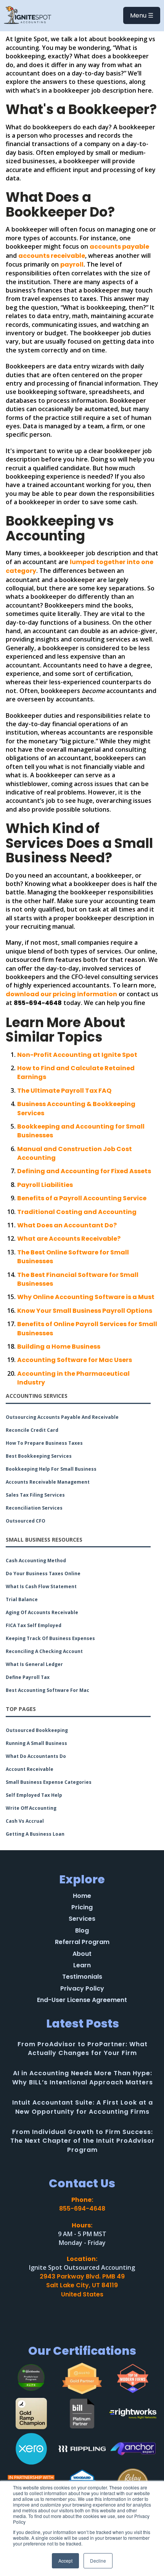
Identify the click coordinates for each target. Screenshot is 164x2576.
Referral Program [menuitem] (82, 1942)
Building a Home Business (59, 1347)
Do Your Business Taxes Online (43, 1574)
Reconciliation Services (34, 1508)
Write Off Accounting (31, 1808)
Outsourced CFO (26, 1521)
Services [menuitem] (82, 1919)
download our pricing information (61, 994)
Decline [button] (98, 2561)
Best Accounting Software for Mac (47, 1690)
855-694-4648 (82, 2209)
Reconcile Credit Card (32, 1430)
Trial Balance (22, 1600)
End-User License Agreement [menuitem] (82, 2000)
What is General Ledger (34, 1664)
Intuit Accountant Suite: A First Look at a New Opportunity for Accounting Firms (83, 2107)
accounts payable (119, 247)
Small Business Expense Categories (49, 1782)
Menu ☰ (142, 15)
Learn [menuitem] (82, 1965)
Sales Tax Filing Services (35, 1495)
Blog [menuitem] (82, 1931)
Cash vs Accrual (25, 1821)
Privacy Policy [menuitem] (82, 1989)
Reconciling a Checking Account (44, 1651)
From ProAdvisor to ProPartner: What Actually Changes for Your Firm (83, 2049)
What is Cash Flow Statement (41, 1587)
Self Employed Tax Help (34, 1795)
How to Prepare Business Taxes (44, 1443)
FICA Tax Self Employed (34, 1626)
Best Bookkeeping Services (39, 1456)
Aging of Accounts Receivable (42, 1613)
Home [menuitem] (82, 1896)
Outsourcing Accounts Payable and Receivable (62, 1417)
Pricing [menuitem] (82, 1907)
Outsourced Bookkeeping (37, 1730)
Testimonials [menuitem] (82, 1977)
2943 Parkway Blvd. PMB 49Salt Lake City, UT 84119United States (82, 2285)
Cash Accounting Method (36, 1561)
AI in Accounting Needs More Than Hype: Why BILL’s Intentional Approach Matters (83, 2078)
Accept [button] (65, 2561)
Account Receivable (30, 1769)
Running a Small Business (36, 1743)
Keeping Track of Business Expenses (50, 1639)
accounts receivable (52, 256)
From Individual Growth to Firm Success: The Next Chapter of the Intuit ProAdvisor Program (83, 2141)
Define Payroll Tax (28, 1677)
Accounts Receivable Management (48, 1482)
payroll (72, 265)
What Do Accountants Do (36, 1756)
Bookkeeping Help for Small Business (51, 1469)
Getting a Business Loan (35, 1834)
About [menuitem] (82, 1954)
